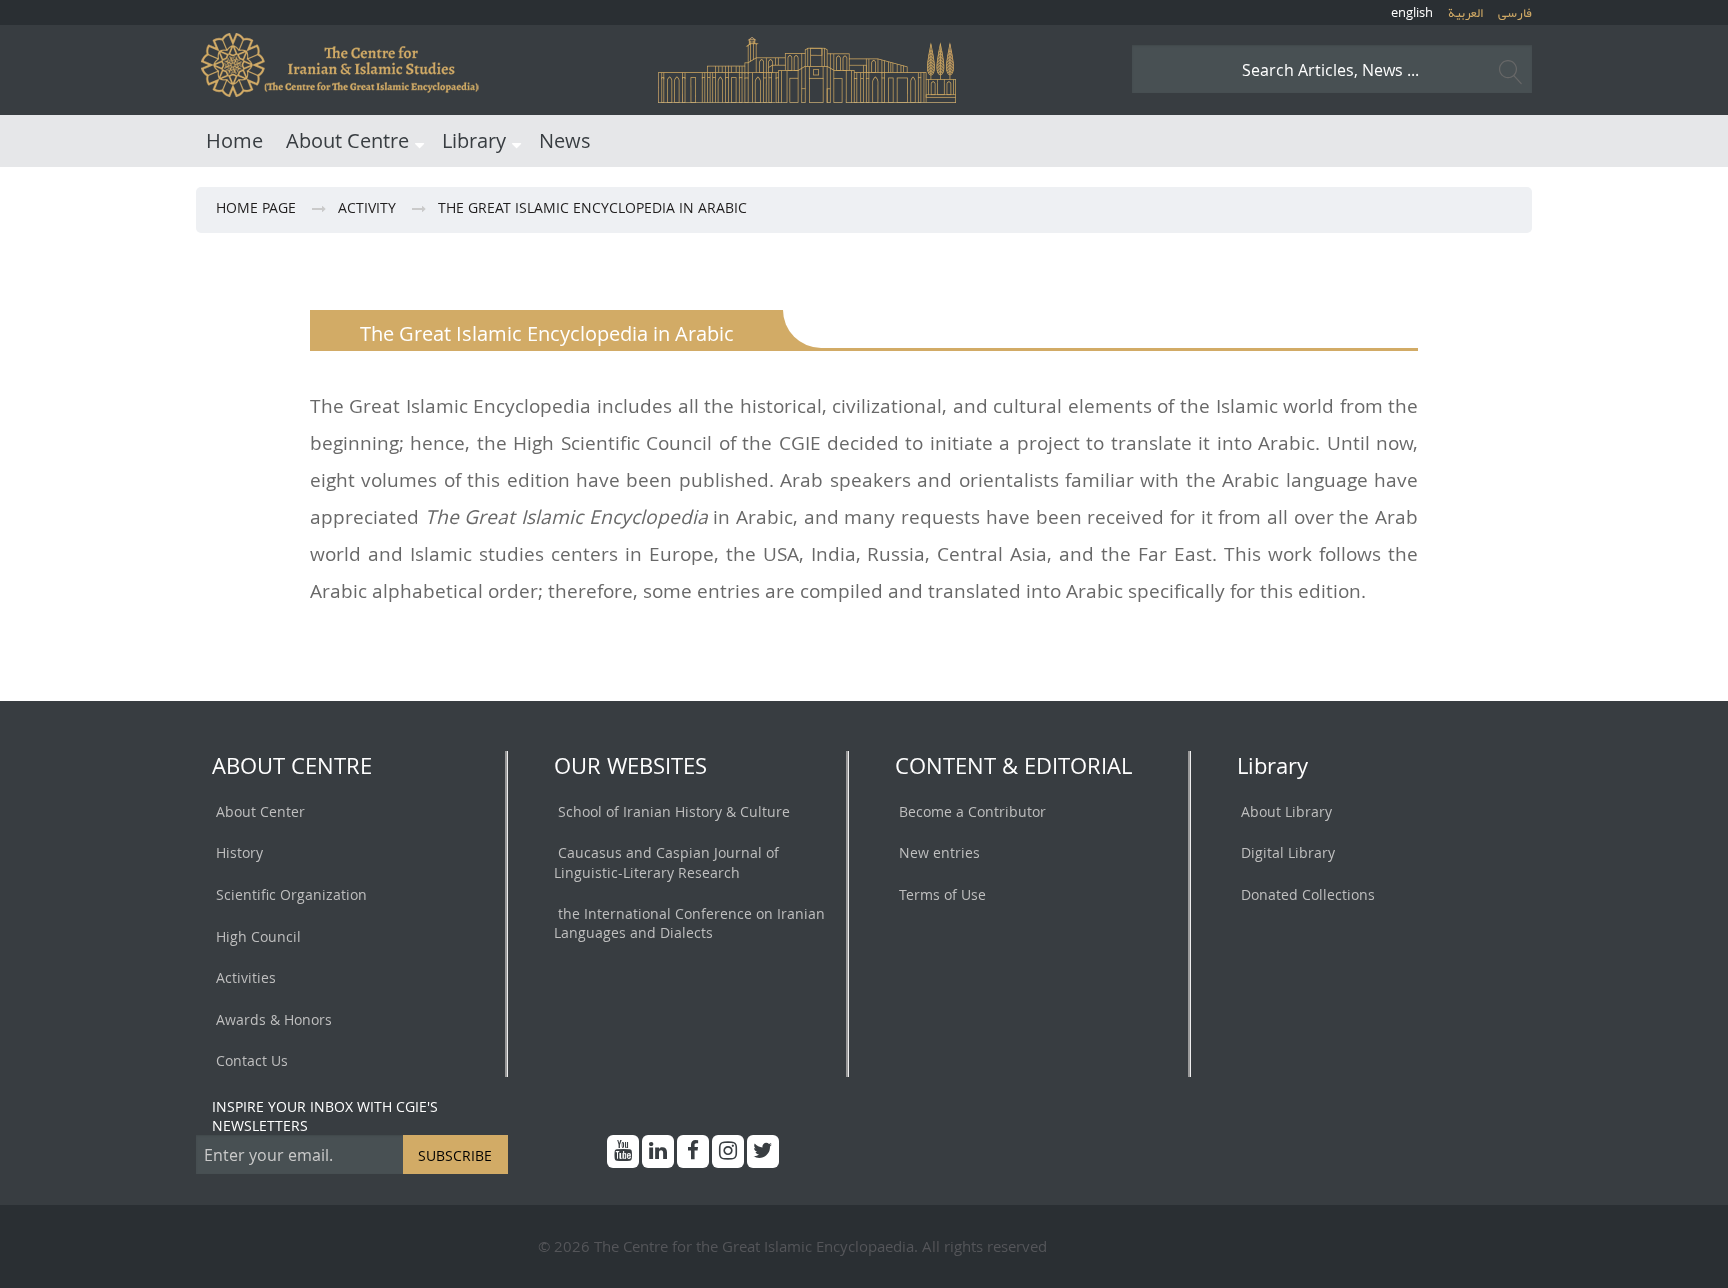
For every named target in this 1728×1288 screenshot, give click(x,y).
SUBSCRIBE (455, 1155)
